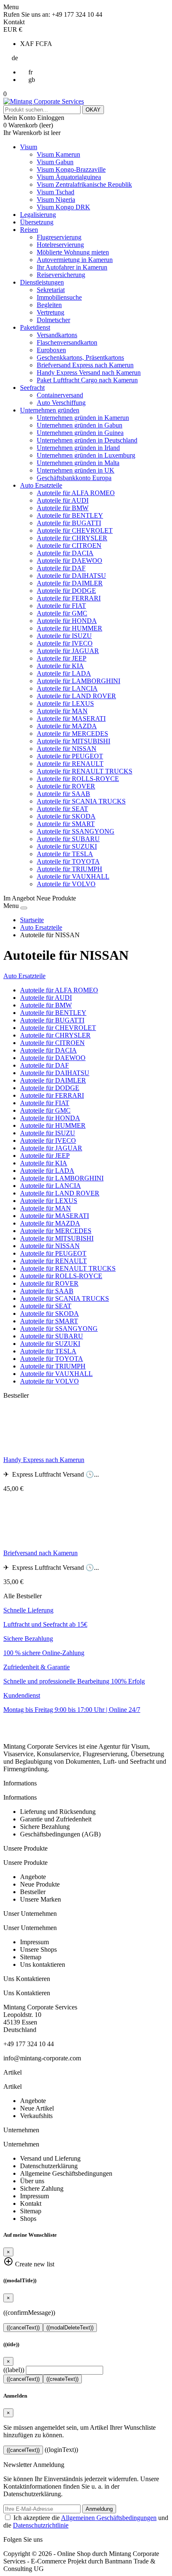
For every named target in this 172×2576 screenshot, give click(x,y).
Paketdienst (35, 327)
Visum (29, 147)
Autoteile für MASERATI (71, 718)
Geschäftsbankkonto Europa (74, 478)
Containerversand (60, 395)
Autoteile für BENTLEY (70, 515)
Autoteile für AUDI (63, 500)
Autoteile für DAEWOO (70, 561)
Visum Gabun (55, 162)
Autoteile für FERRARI (69, 598)
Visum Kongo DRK (63, 207)
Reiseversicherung (61, 275)
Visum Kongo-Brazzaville (71, 169)
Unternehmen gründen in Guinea (80, 433)
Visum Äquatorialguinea (69, 177)
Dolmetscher (53, 320)
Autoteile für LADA (64, 673)
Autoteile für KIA (60, 666)
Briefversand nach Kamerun (40, 1553)
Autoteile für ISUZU (64, 636)
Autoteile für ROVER (66, 786)
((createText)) (62, 2379)
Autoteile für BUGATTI (69, 523)
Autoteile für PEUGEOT (70, 756)
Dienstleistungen (42, 282)
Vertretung (51, 312)
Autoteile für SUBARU (68, 839)
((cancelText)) (23, 2328)
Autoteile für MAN (62, 711)
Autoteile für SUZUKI (67, 846)
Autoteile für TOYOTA (68, 861)
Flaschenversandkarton (67, 342)
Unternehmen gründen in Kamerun (83, 418)
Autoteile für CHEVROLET (75, 530)
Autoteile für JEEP (62, 658)
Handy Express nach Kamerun (44, 1460)
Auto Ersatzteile (41, 485)
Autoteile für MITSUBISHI (73, 741)
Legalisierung (38, 215)
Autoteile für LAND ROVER (76, 696)
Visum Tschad (56, 192)
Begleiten (49, 305)
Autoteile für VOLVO (66, 884)
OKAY (93, 110)
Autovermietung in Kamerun (75, 260)
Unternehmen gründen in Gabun (80, 425)
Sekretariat (51, 290)
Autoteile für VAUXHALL (73, 876)
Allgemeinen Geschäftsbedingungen (109, 2518)
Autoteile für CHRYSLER (72, 538)
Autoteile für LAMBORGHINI (78, 681)
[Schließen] (24, 908)
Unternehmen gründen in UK (76, 470)
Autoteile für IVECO (65, 643)
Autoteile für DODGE (66, 591)
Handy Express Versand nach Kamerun (89, 373)
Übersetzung (37, 222)
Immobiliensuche (59, 297)
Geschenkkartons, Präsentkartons (80, 357)
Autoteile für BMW (63, 508)
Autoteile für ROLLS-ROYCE (78, 779)
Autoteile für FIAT (61, 606)
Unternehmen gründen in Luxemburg (86, 455)
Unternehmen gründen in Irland (78, 448)
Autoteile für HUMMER (70, 628)
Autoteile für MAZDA (67, 726)
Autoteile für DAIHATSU (71, 576)
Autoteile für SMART (66, 824)
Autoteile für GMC (62, 613)
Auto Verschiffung (61, 403)
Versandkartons (57, 335)
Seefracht (32, 388)
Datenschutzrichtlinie (41, 2525)
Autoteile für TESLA (65, 854)
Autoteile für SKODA (66, 816)
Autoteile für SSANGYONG (76, 831)
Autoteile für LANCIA (67, 688)
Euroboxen (51, 350)
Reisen (29, 230)
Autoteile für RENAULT (70, 764)
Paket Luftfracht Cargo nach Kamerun (87, 380)
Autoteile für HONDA (67, 621)
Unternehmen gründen (50, 410)
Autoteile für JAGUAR (68, 651)
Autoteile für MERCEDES (72, 734)
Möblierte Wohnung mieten (73, 252)
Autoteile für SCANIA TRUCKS (81, 801)
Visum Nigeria (56, 200)
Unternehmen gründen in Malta (78, 463)
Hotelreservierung (60, 245)
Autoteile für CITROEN (69, 545)
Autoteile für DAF (61, 568)
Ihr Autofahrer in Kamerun (72, 267)
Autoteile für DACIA (65, 553)
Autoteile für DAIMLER (70, 583)
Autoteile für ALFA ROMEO (76, 493)
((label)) (14, 2370)
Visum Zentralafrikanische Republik (84, 184)
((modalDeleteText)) (70, 2328)
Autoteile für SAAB (63, 794)
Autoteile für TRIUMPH (70, 869)
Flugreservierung (59, 237)
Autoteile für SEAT (62, 809)
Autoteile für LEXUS (65, 703)
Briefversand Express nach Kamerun (85, 365)
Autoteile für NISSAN (67, 749)
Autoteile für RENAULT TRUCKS (85, 771)
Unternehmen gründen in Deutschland (87, 440)
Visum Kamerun (58, 154)
